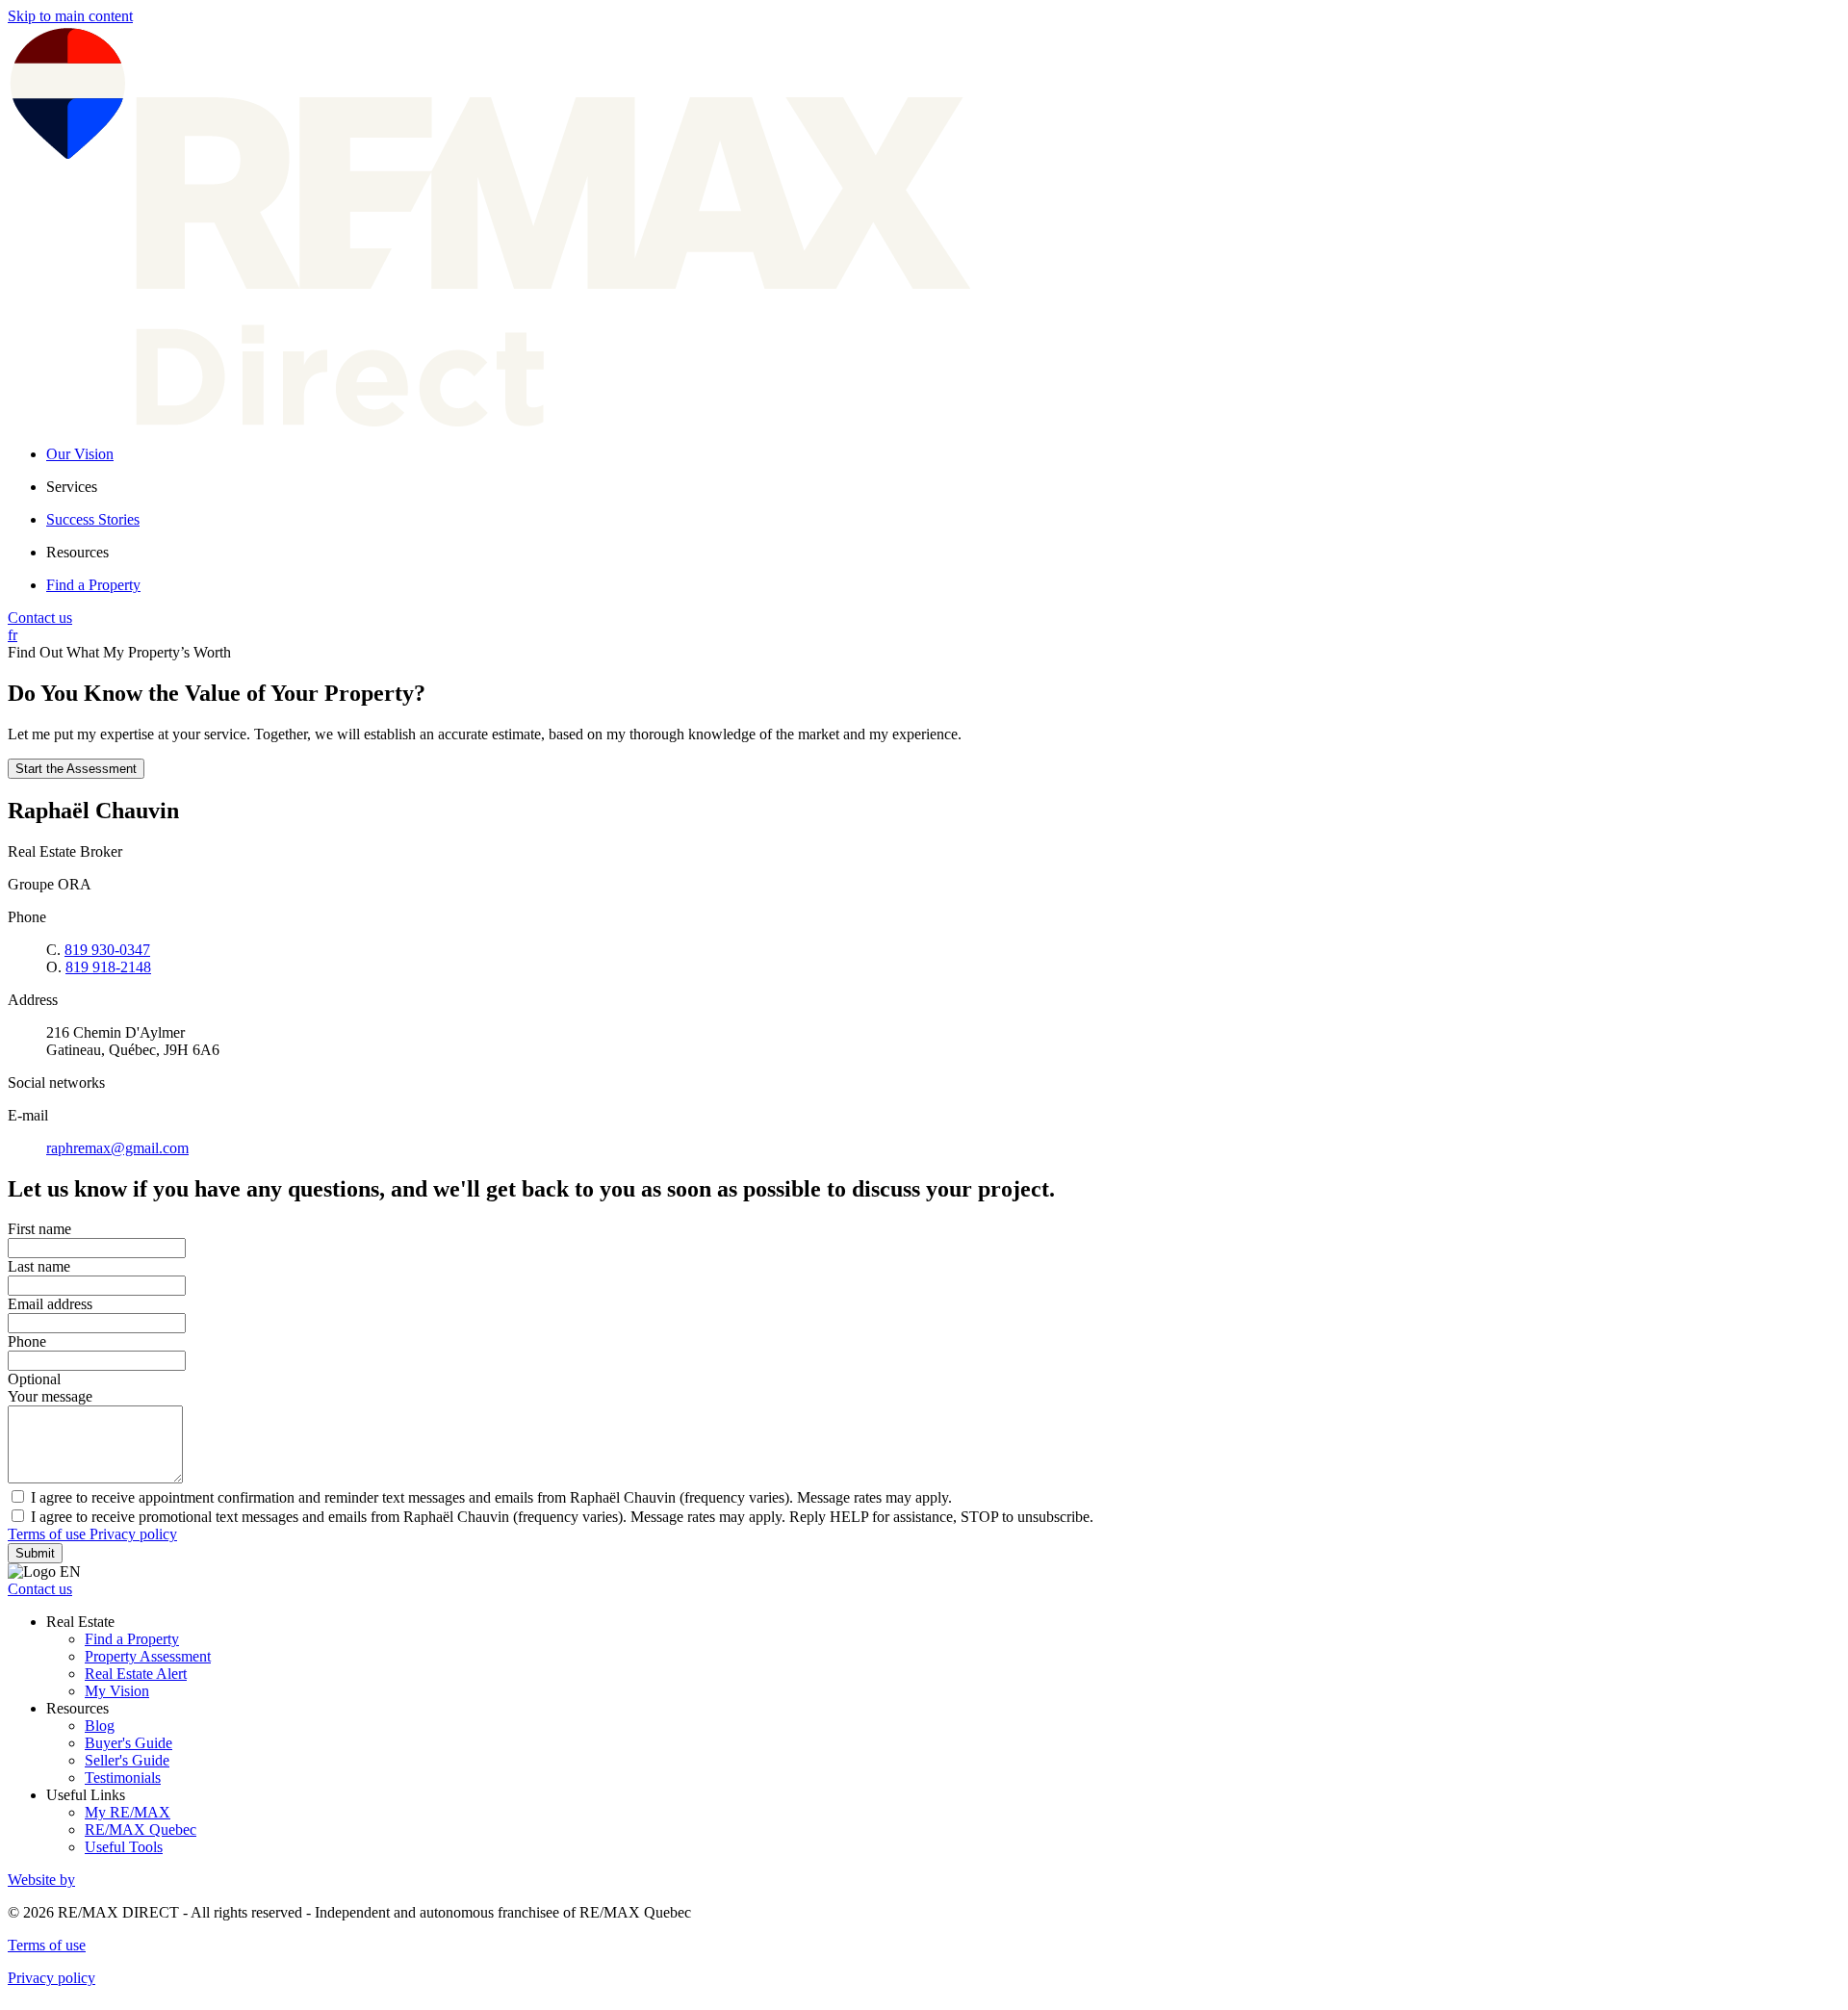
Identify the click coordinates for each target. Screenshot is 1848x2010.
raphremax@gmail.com (117, 1148)
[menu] (943, 487)
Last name (39, 1266)
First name (39, 1229)
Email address (50, 1304)
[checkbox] (924, 1497)
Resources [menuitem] (77, 552)
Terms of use (49, 1534)
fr (13, 635)
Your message (50, 1396)
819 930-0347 (107, 950)
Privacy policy (133, 1534)
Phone (27, 1341)
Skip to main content (70, 16)
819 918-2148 (108, 967)
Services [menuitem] (72, 487)
